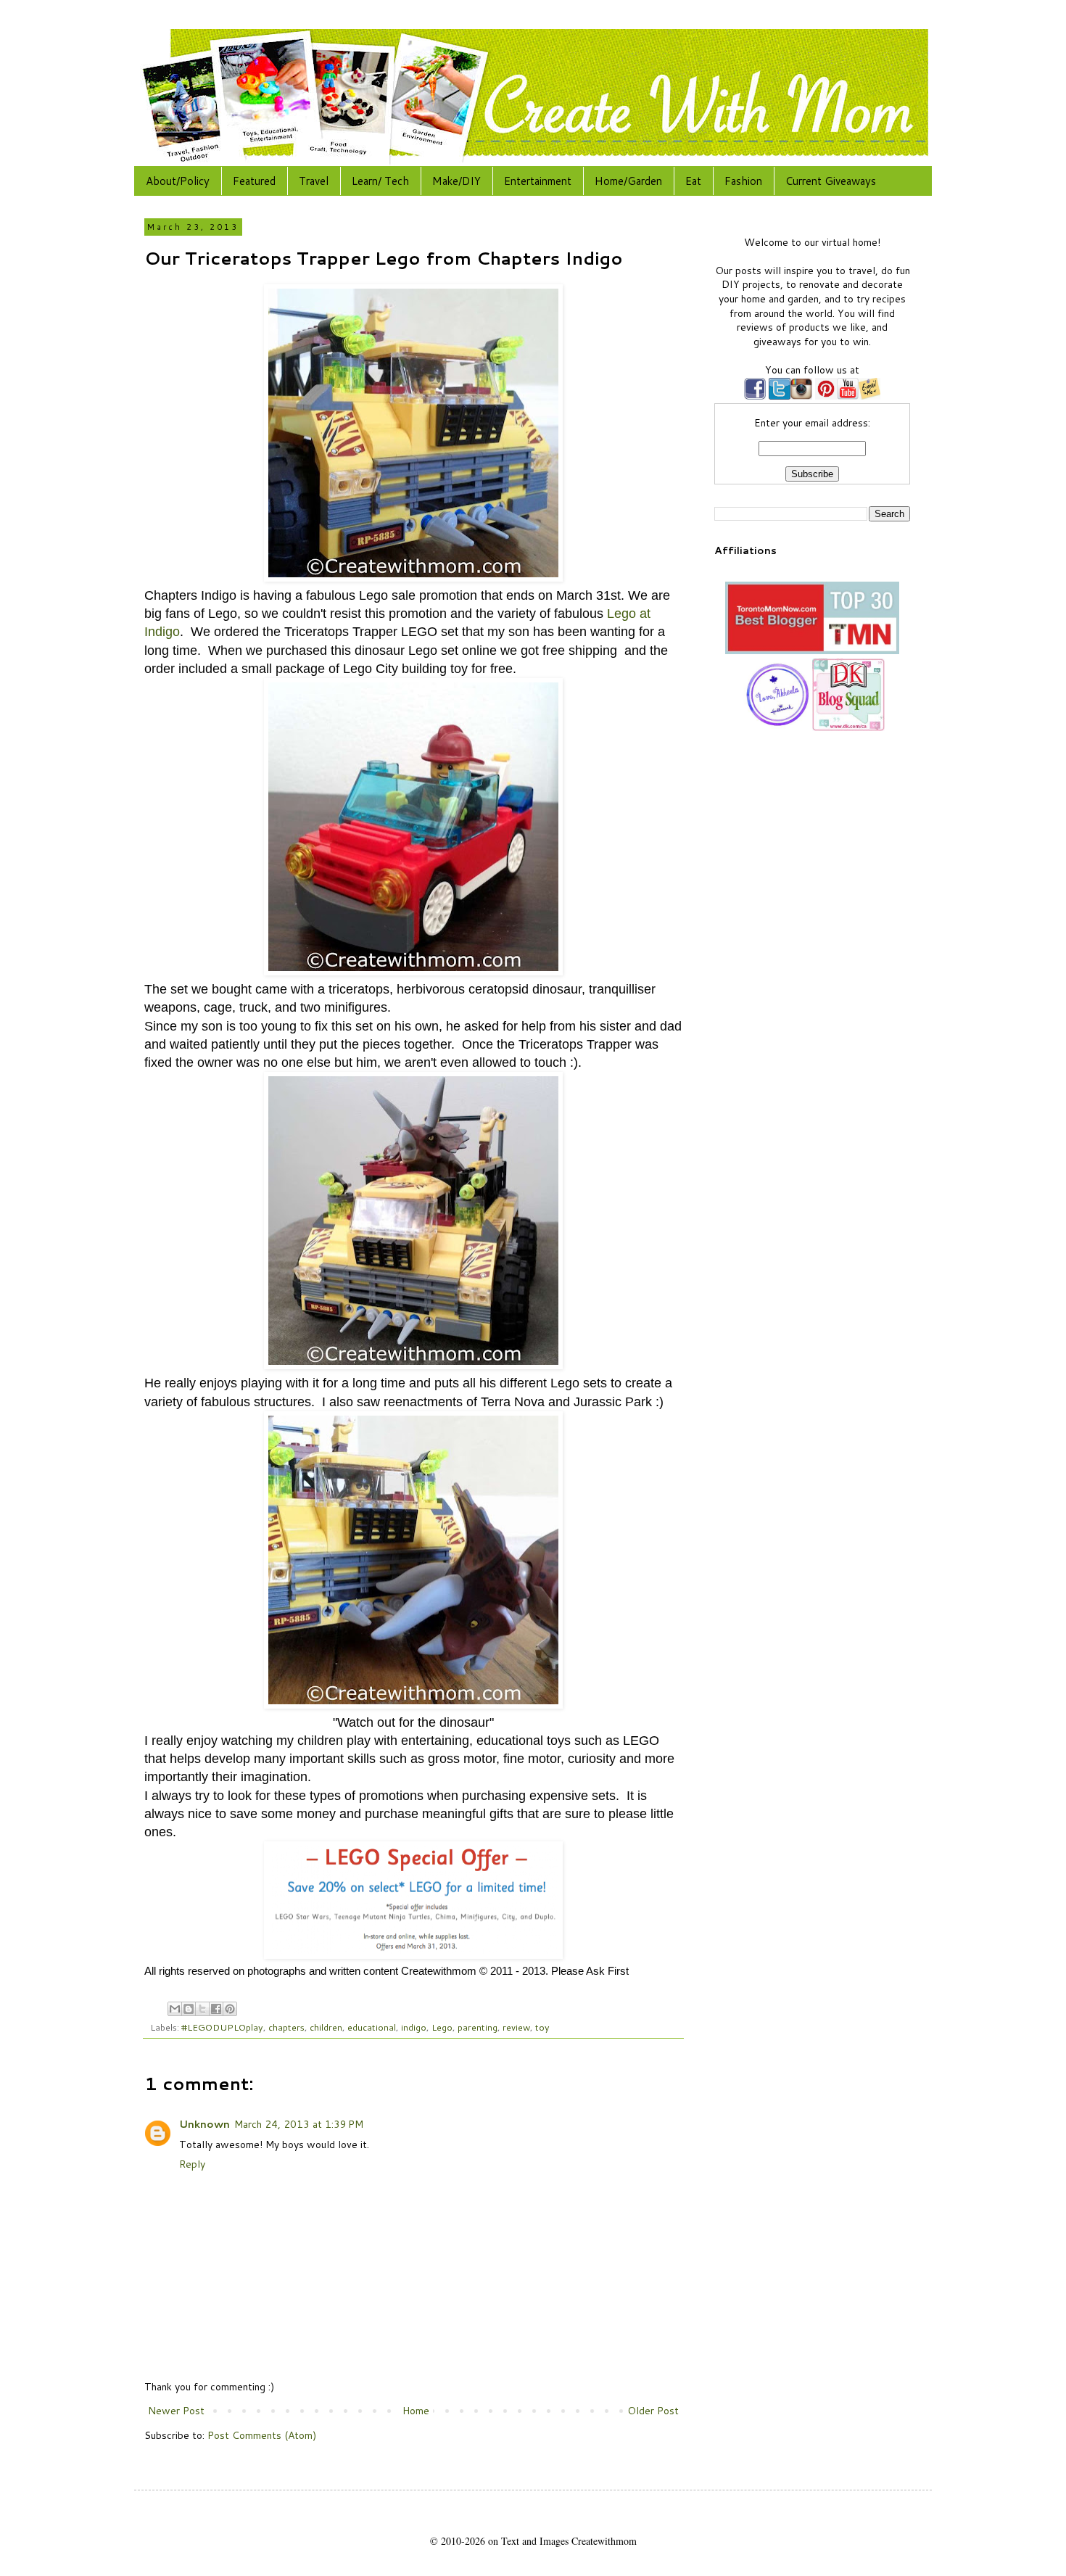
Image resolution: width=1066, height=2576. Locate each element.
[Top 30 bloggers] (812, 651)
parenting (478, 2027)
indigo (414, 2027)
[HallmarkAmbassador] (776, 727)
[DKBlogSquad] (848, 727)
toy (542, 2027)
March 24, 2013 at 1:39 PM (299, 2124)
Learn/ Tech (380, 181)
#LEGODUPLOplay (222, 2027)
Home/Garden (628, 181)
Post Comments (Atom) (262, 2435)
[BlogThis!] (189, 2009)
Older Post (653, 2411)
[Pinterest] (825, 396)
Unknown (204, 2124)
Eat (693, 181)
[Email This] (175, 2009)
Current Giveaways (831, 181)
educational (372, 2027)
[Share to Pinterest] (230, 2009)
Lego (442, 2027)
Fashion (743, 181)
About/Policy (178, 181)
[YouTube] (848, 396)
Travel (314, 181)
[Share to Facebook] (216, 2009)
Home (416, 2411)
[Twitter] (778, 396)
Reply (192, 2164)
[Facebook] (755, 396)
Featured (254, 181)
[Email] (869, 396)
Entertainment (538, 181)
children (326, 2027)
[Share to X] (202, 2009)
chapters (286, 2027)
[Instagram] (801, 396)
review (516, 2027)
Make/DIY (456, 181)
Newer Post (176, 2411)
